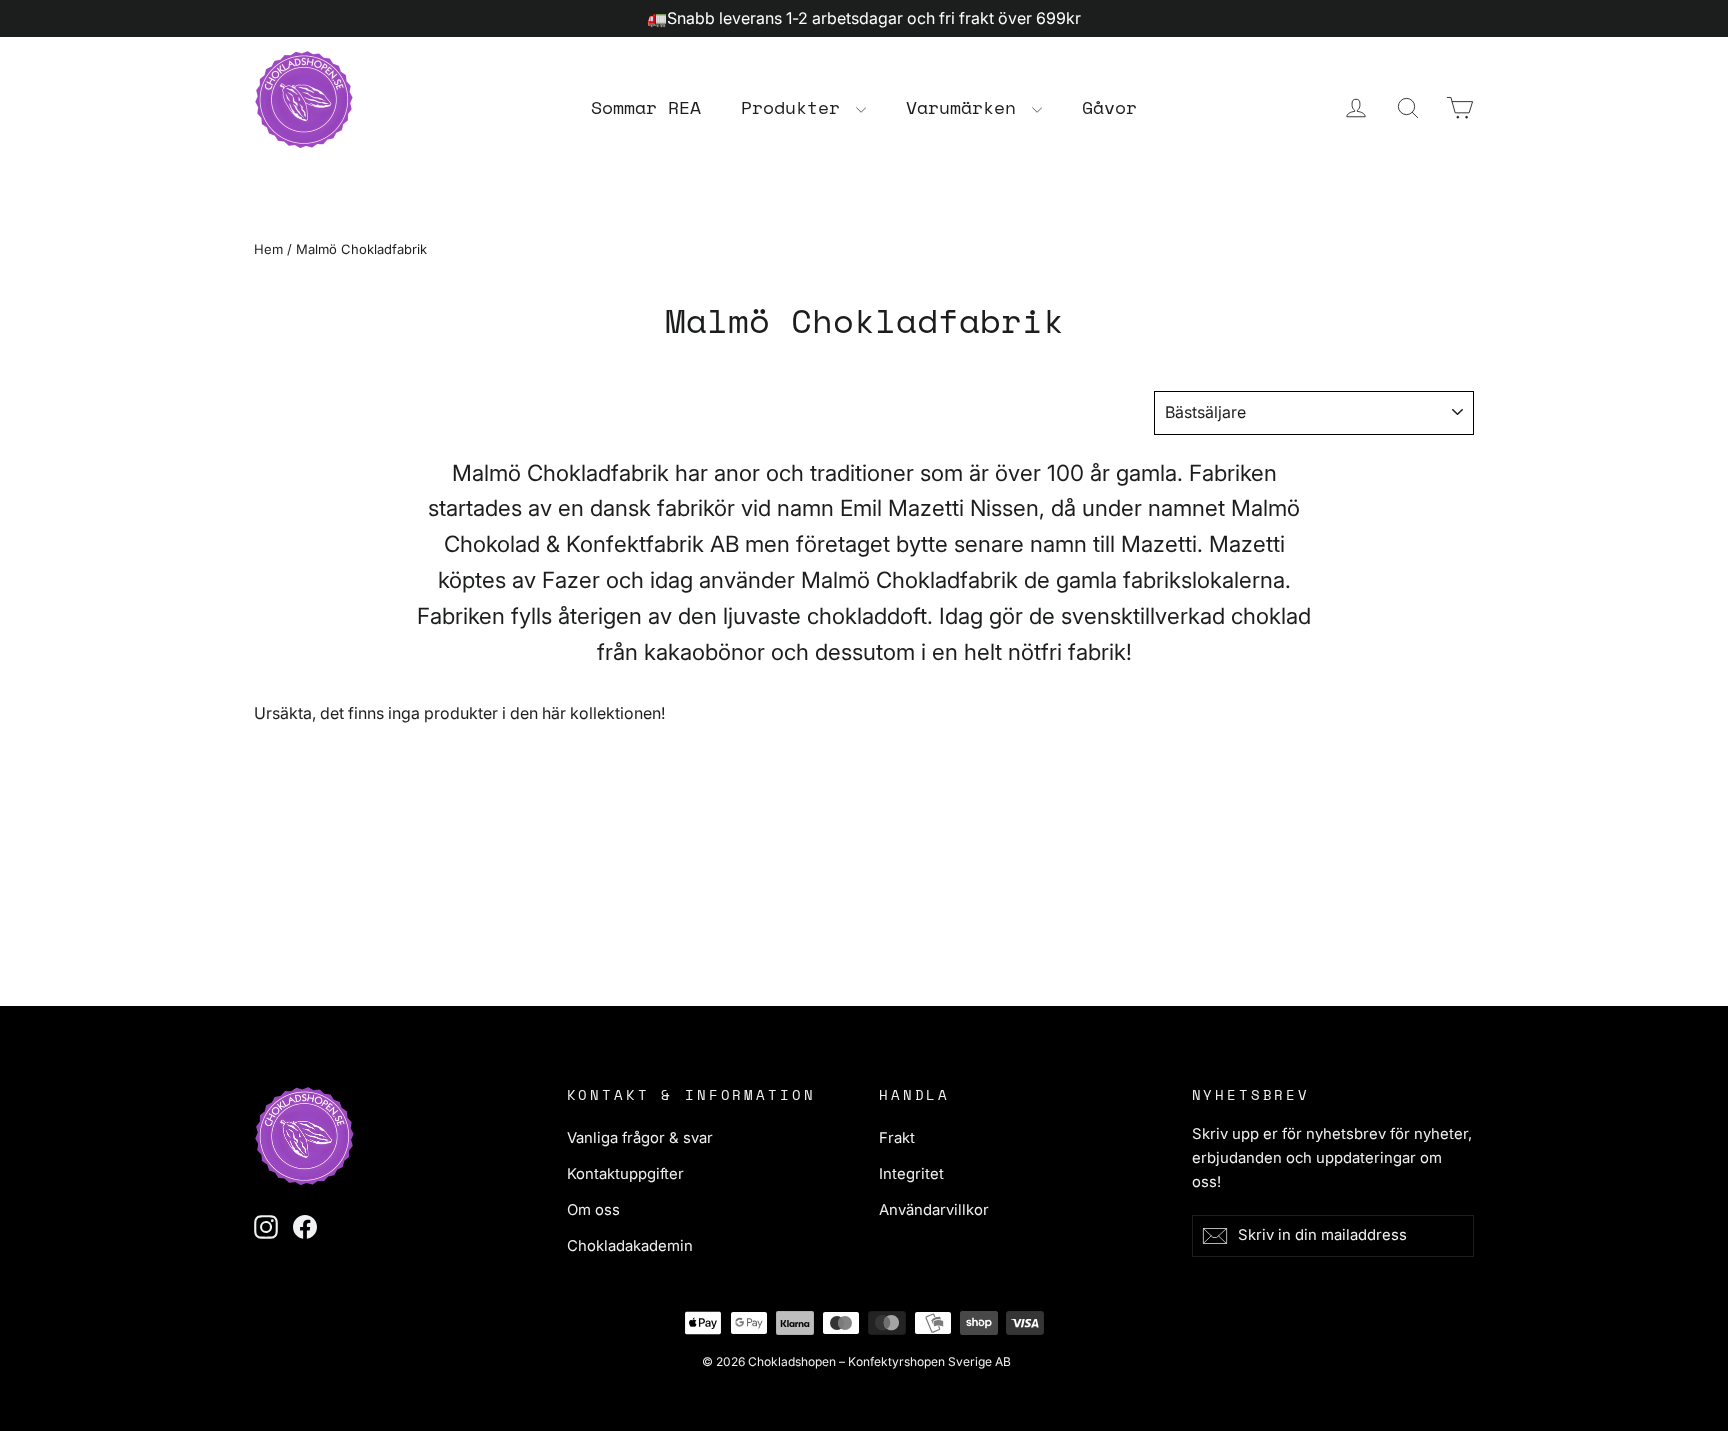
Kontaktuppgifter (625, 1174)
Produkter (796, 107)
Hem (268, 249)
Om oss (593, 1210)
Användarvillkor (934, 1210)
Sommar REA (646, 107)
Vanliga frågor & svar (640, 1138)
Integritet (911, 1174)
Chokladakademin (630, 1246)
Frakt (897, 1138)
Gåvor (1109, 107)
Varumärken (966, 107)
